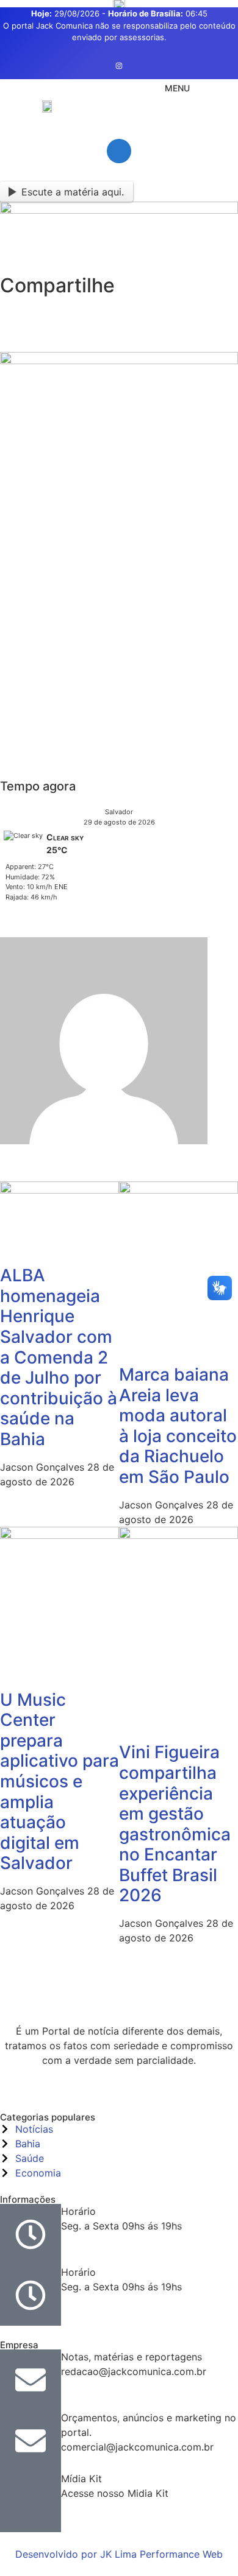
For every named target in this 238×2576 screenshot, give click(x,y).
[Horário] (31, 2234)
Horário (78, 2211)
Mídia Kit (81, 2479)
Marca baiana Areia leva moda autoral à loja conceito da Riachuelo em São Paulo (178, 1426)
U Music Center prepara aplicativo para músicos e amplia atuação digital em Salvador (60, 1782)
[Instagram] (119, 66)
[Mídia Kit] (31, 2502)
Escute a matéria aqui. (73, 192)
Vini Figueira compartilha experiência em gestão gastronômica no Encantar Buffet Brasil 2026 (175, 1824)
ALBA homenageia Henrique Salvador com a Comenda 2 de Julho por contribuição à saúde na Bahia (59, 1357)
